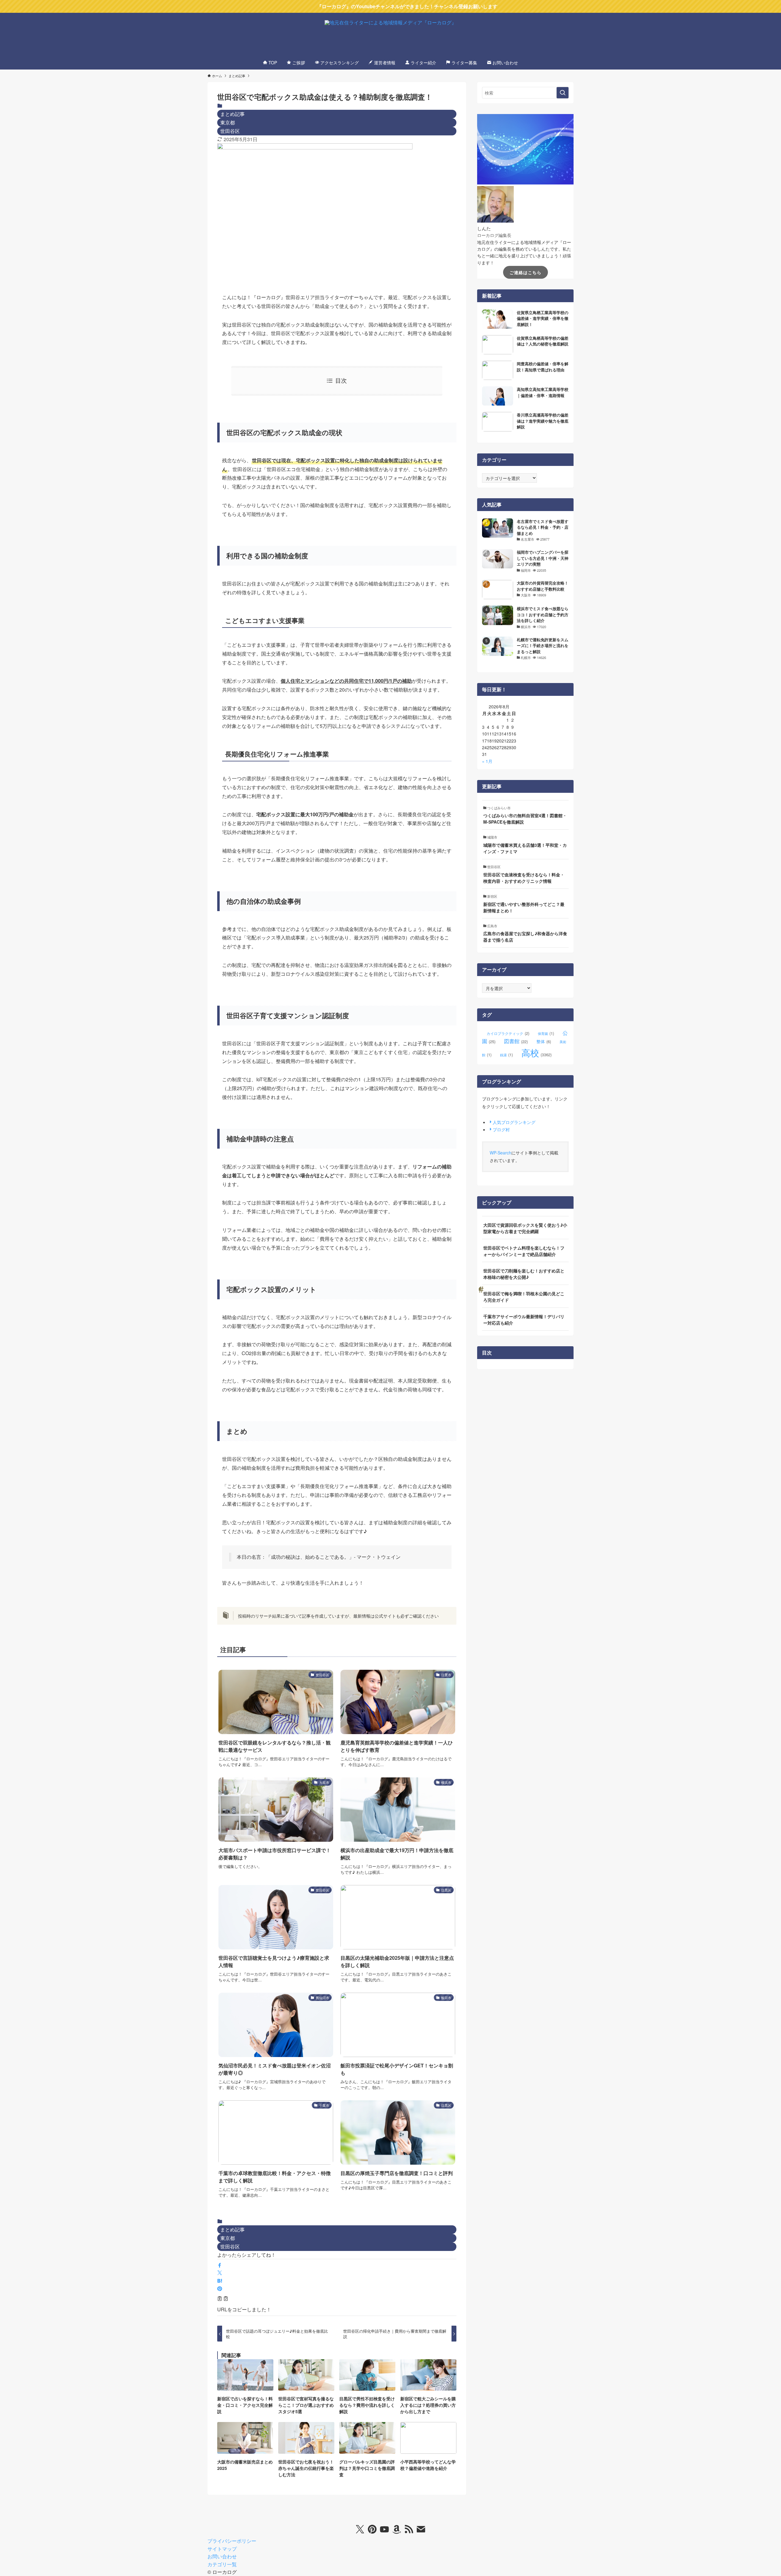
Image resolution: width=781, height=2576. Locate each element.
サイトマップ (222, 2549)
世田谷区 (230, 131)
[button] (220, 2265)
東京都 (228, 122)
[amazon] (397, 2529)
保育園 (546, 1033)
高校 (536, 1052)
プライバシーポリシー (232, 2541)
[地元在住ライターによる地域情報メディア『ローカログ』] (390, 35)
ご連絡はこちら (525, 272)
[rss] (409, 2529)
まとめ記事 (232, 114)
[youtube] (384, 2529)
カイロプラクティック (508, 1033)
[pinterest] (372, 2529)
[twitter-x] (360, 2529)
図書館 (516, 1041)
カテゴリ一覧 (222, 2564)
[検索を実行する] (563, 93)
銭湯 (506, 1055)
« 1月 (487, 761)
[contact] (421, 2529)
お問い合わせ (222, 2556)
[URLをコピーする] (223, 2299)
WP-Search (500, 1153)
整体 (544, 1041)
